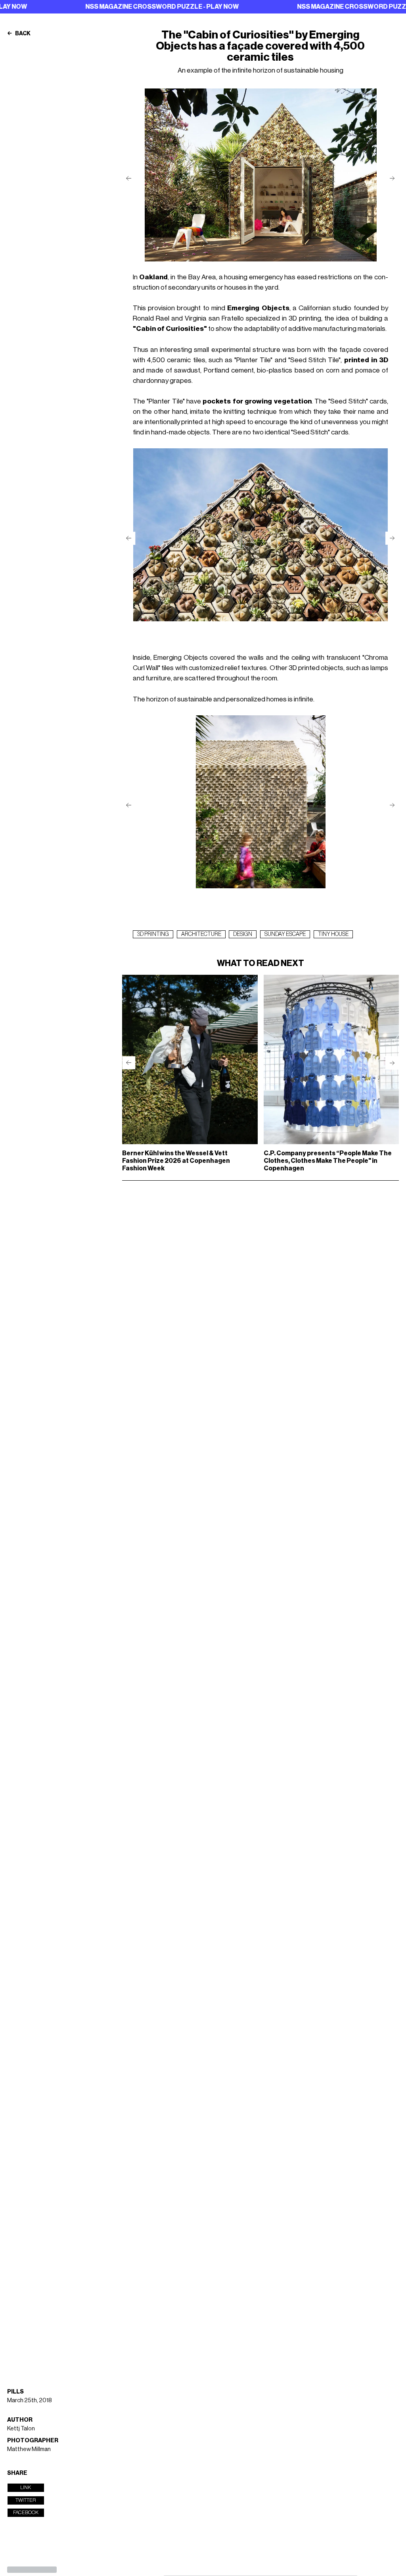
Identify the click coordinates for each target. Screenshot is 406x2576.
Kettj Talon (21, 2429)
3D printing (153, 934)
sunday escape (285, 934)
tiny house (333, 934)
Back (22, 34)
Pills (15, 2392)
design (243, 934)
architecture (201, 934)
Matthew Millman (29, 2449)
